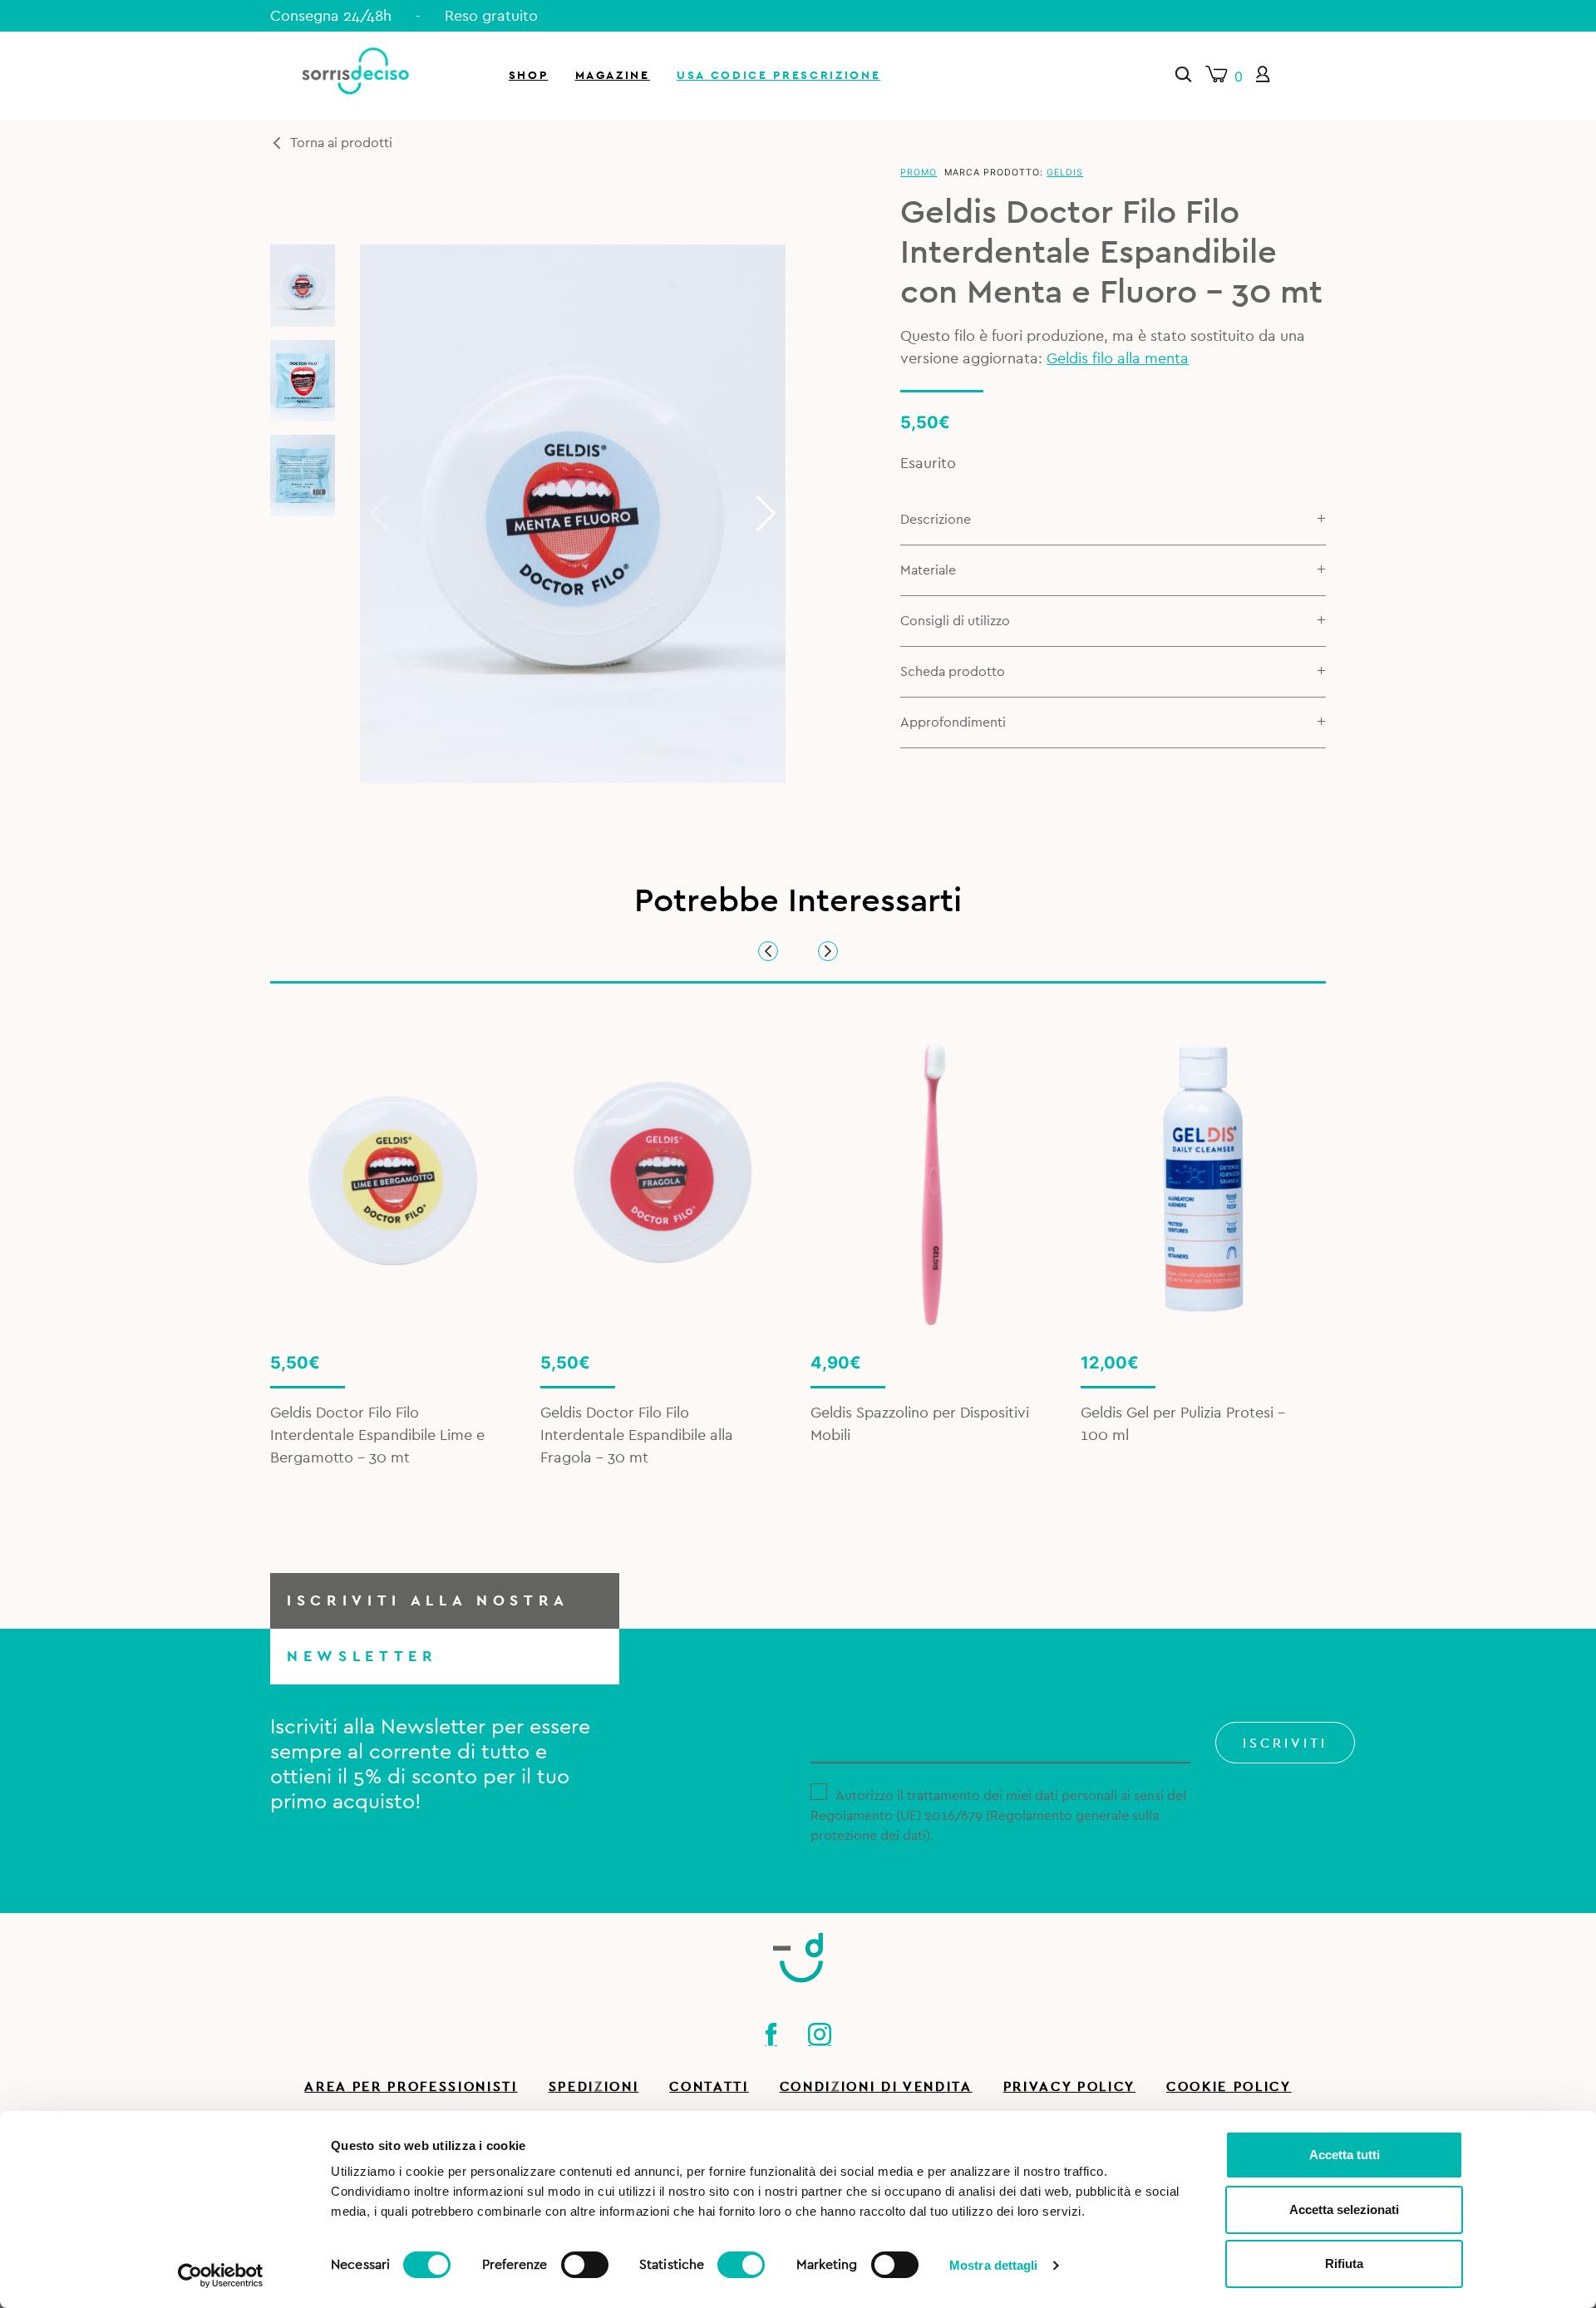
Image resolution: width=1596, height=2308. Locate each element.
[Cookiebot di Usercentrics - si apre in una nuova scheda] (221, 2276)
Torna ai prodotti (341, 143)
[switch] (585, 2262)
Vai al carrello (1399, 224)
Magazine (613, 75)
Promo (919, 173)
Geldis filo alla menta (1118, 358)
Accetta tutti (1345, 2155)
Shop (529, 75)
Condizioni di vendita (876, 2087)
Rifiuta (1344, 2264)
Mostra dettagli (994, 2265)
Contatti (709, 2087)
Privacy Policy (1069, 2087)
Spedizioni (594, 2087)
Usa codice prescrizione (778, 75)
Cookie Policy (1229, 2087)
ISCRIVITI (1285, 1743)
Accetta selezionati (1344, 2209)
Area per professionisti (411, 2087)
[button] (766, 514)
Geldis (1065, 173)
